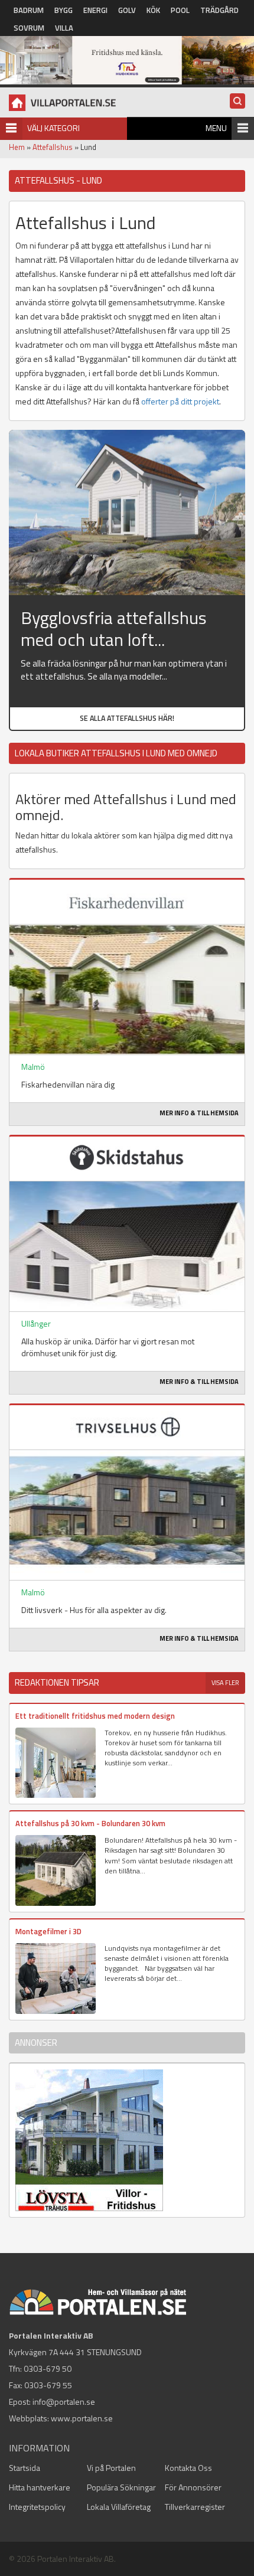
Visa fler (225, 1683)
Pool (180, 10)
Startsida (25, 2468)
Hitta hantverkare (40, 2487)
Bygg (63, 10)
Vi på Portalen (111, 2468)
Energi (95, 10)
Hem (17, 147)
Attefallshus (53, 147)
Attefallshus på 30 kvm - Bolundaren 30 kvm (90, 1823)
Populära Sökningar (121, 2487)
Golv (127, 10)
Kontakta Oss (188, 2468)
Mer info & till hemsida (199, 1113)
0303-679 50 (48, 2368)
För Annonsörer (193, 2487)
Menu (216, 128)
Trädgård (219, 10)
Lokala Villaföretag (119, 2507)
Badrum (29, 10)
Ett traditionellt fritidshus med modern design (95, 1716)
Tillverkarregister (195, 2507)
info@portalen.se (64, 2402)
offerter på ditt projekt (180, 401)
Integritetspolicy (37, 2507)
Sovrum (29, 28)
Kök (153, 10)
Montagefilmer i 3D (48, 1931)
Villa (64, 28)
